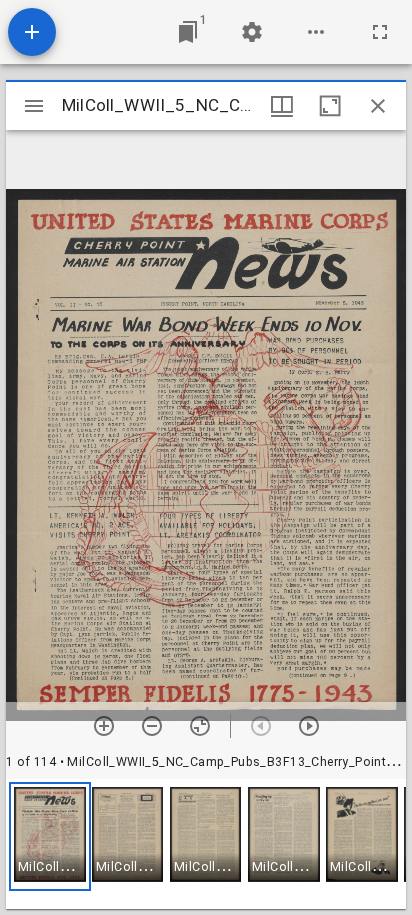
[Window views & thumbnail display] (282, 106)
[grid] (206, 844)
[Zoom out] (152, 726)
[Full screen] (380, 32)
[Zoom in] (104, 726)
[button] (50, 836)
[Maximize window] (330, 106)
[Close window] (378, 106)
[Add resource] (32, 32)
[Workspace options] (316, 32)
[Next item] (309, 726)
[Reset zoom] (200, 726)
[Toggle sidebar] (34, 106)
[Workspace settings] (252, 32)
